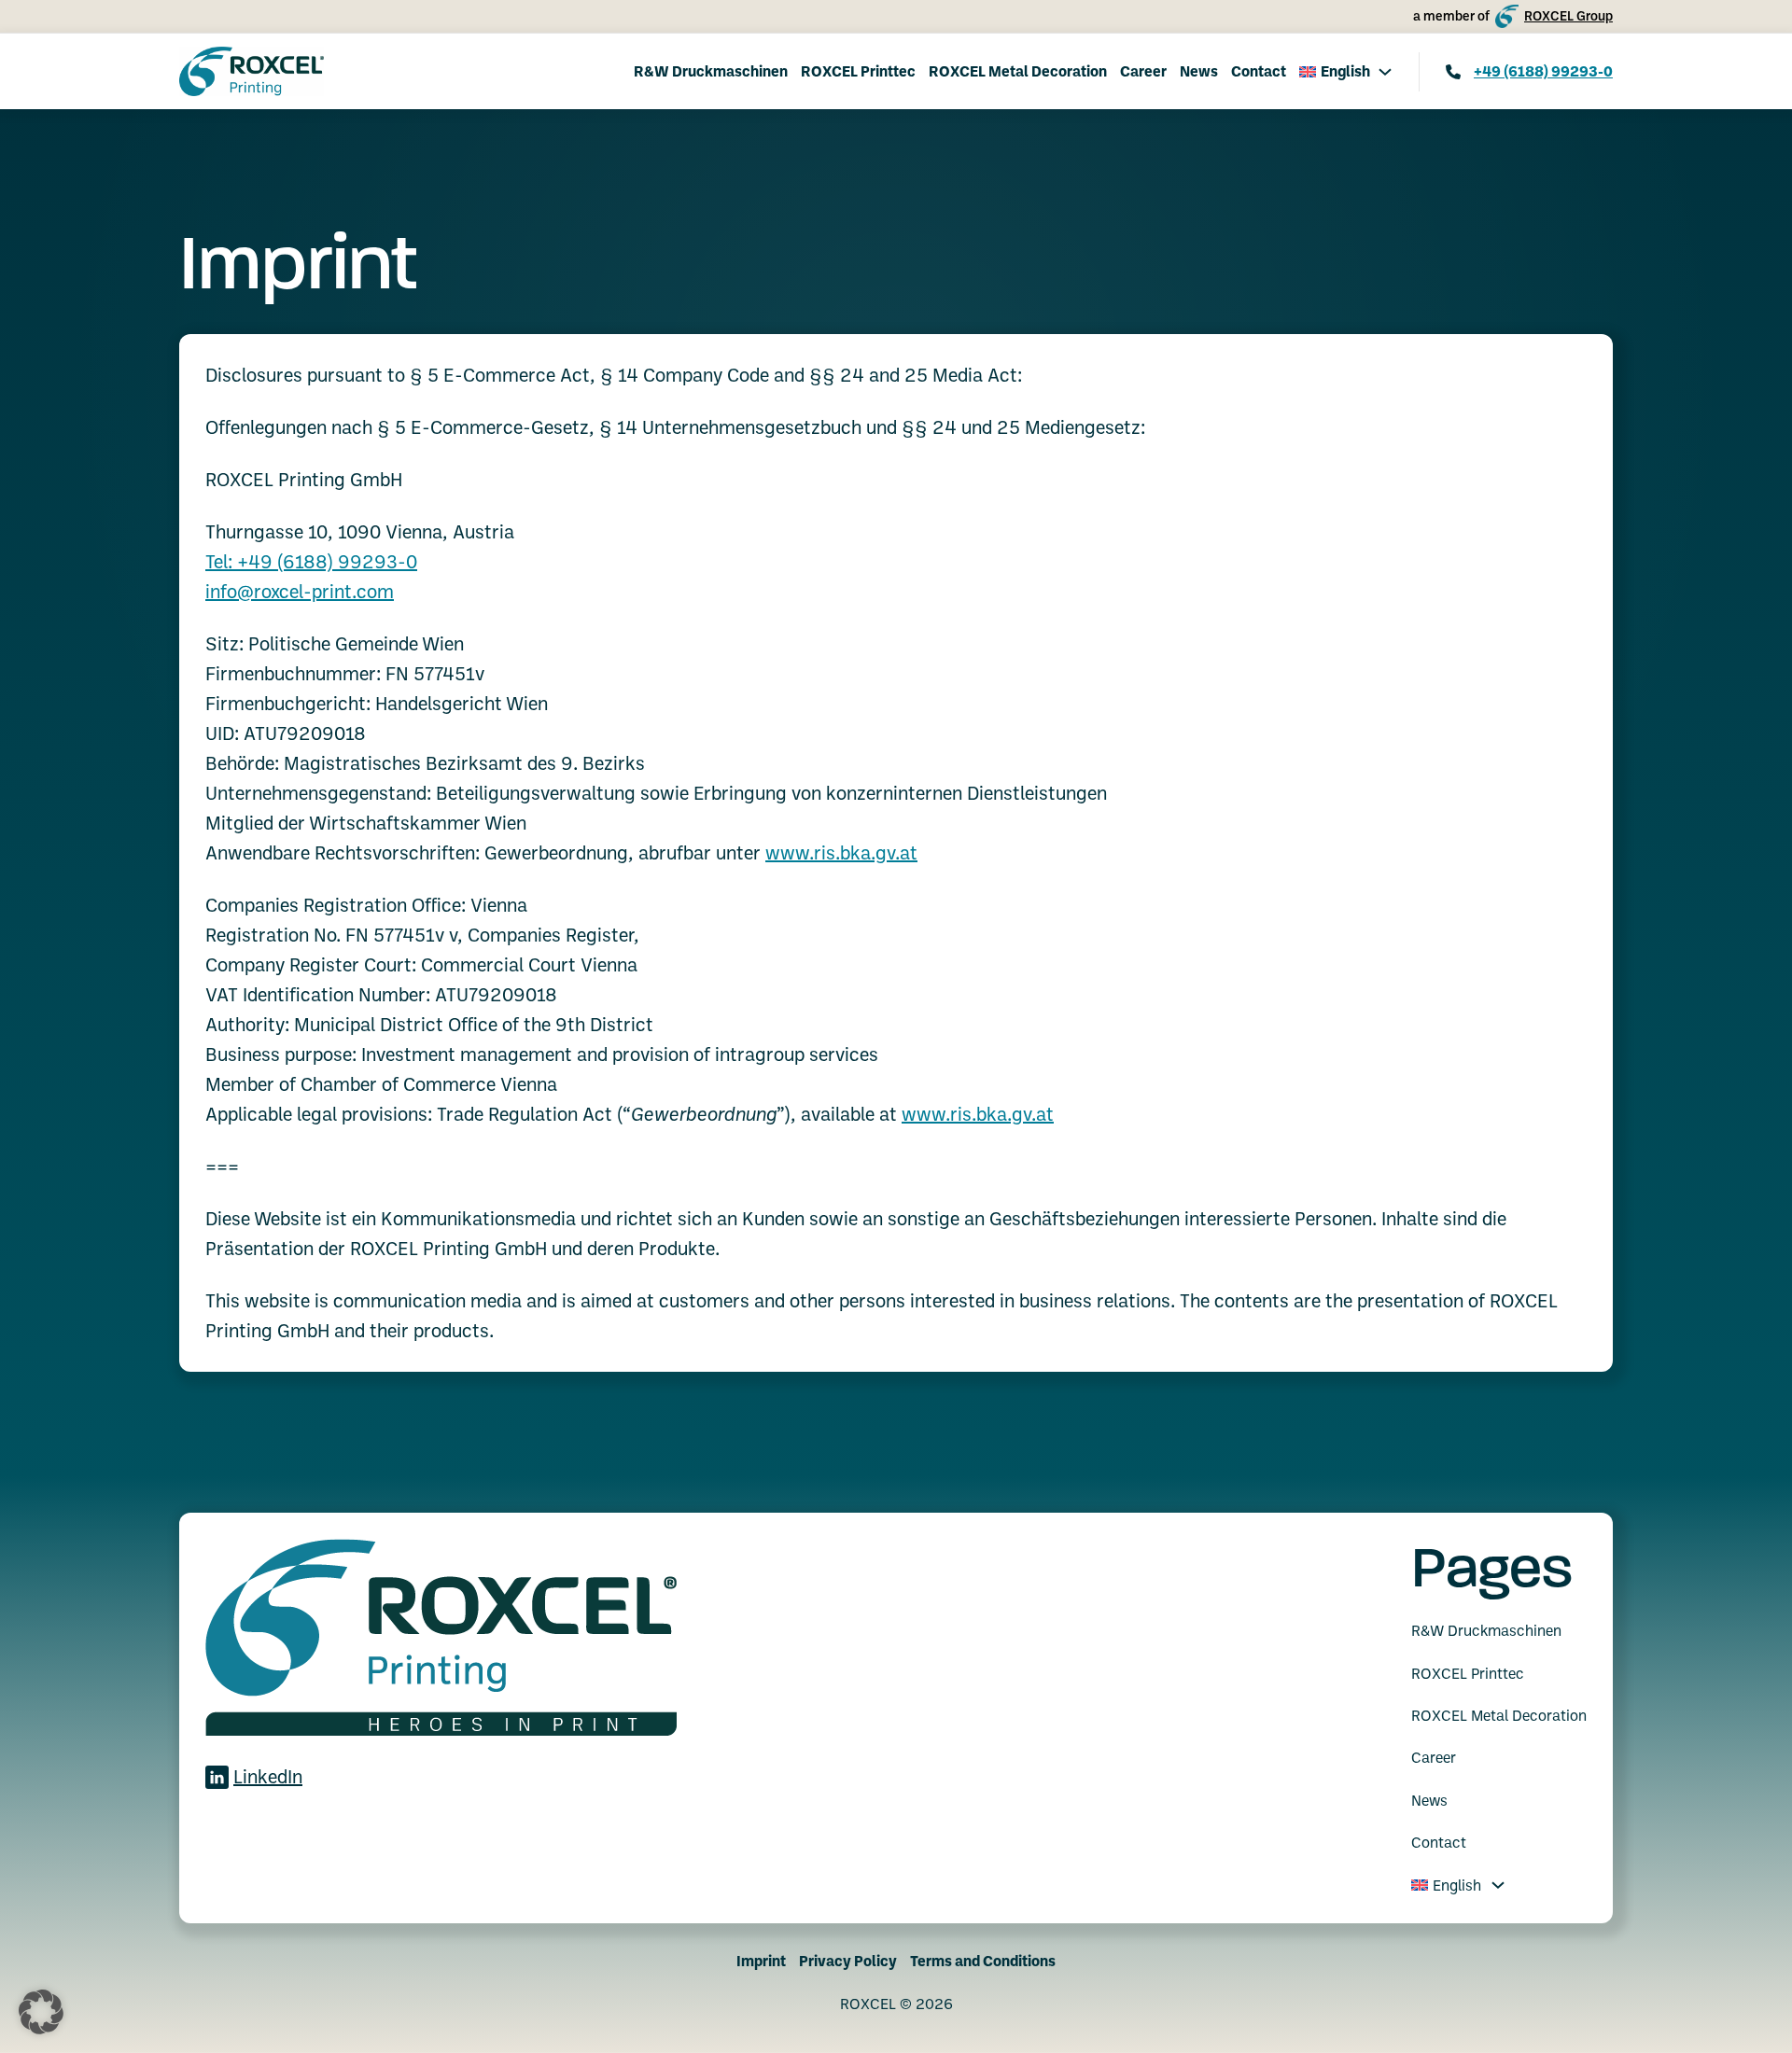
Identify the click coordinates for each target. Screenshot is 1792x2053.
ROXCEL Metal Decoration (1018, 71)
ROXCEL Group (1568, 16)
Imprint (761, 1961)
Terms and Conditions (983, 1961)
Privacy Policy (848, 1961)
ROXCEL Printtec (858, 71)
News (1199, 71)
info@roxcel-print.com (300, 592)
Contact (1259, 71)
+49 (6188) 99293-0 (1543, 71)
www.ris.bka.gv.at (841, 853)
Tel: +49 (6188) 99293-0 (311, 562)
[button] (41, 2012)
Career (1143, 71)
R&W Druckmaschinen (711, 71)
